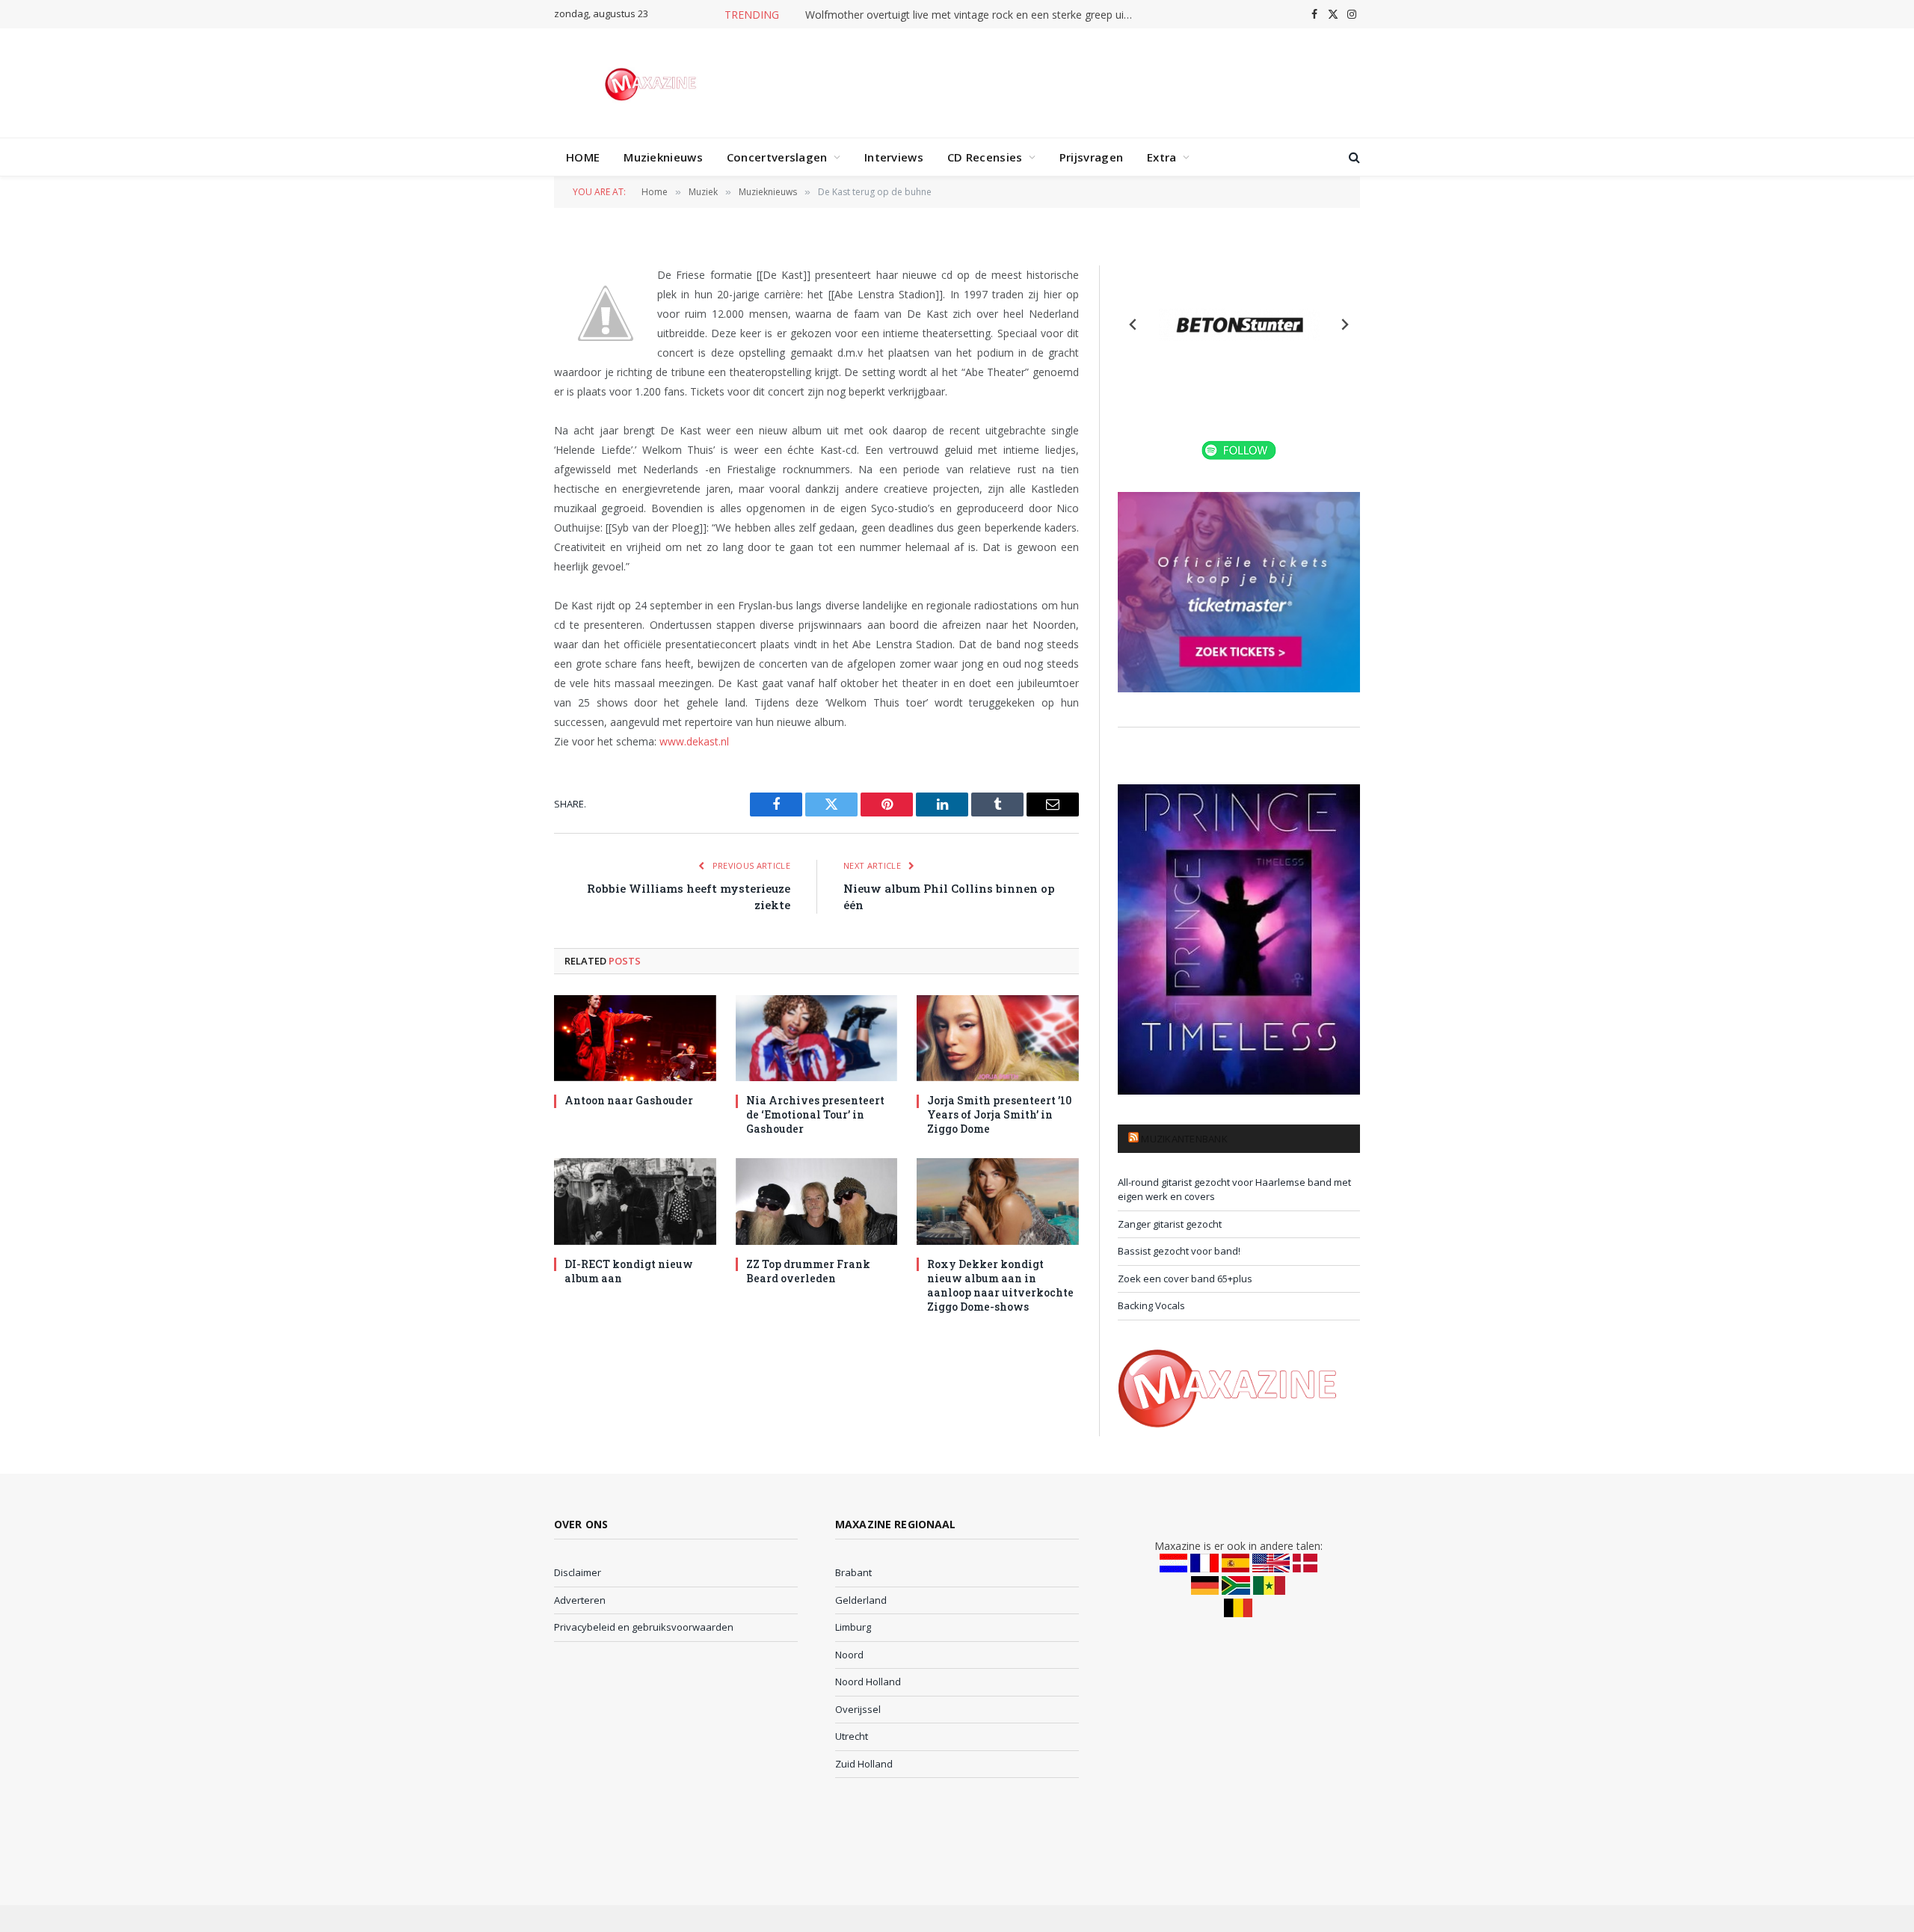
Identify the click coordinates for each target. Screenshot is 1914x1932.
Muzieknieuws (663, 157)
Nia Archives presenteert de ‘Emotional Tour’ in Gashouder (815, 1114)
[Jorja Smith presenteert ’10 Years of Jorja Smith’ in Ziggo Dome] (998, 1038)
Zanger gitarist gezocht (1170, 1224)
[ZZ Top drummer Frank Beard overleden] (817, 1201)
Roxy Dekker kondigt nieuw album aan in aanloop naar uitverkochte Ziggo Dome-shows (1000, 1285)
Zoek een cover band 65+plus (1185, 1279)
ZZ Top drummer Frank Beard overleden (808, 1271)
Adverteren (580, 1600)
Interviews (894, 157)
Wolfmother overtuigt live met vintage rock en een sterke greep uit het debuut (973, 15)
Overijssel (858, 1709)
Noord (849, 1655)
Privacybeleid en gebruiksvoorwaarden (644, 1627)
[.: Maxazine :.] (652, 83)
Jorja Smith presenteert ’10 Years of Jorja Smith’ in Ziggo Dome (999, 1114)
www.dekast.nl (694, 741)
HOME (583, 157)
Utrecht (852, 1736)
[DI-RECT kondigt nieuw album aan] (635, 1201)
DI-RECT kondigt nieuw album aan (629, 1271)
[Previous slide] (1133, 324)
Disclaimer (578, 1572)
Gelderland (861, 1600)
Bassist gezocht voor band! (1179, 1251)
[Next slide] (1344, 324)
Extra (1162, 157)
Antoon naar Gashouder (629, 1100)
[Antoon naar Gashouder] (635, 1038)
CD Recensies (985, 157)
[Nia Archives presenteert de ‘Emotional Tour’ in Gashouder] (817, 1038)
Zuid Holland (864, 1764)
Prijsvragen (1091, 157)
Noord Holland (868, 1682)
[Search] (1353, 157)
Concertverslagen (777, 157)
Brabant (853, 1572)
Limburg (853, 1627)
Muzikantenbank (1184, 1139)
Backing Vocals (1151, 1305)
